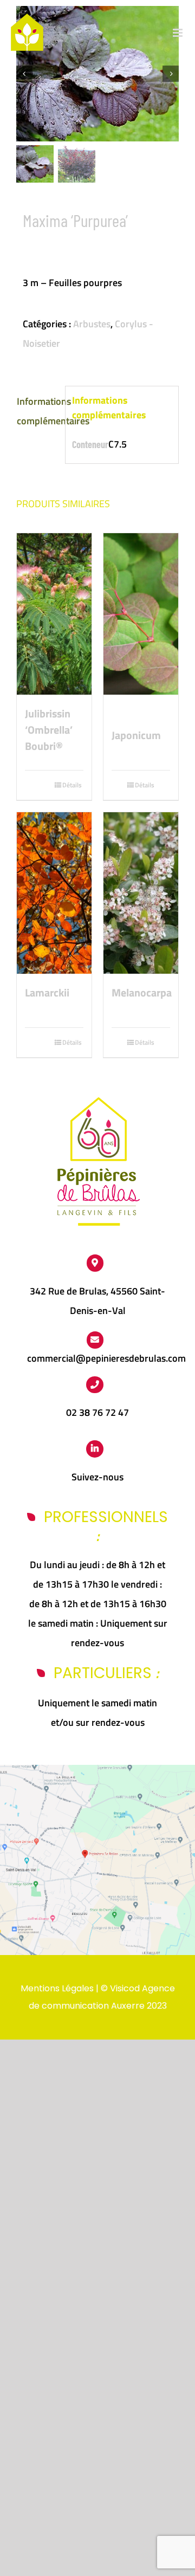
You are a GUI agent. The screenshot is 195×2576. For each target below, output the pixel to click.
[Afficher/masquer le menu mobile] (178, 33)
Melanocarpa (141, 993)
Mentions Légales (57, 1988)
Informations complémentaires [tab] (38, 411)
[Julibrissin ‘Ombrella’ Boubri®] (54, 614)
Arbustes (92, 324)
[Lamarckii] (54, 893)
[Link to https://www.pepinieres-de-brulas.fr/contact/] (95, 1340)
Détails (72, 785)
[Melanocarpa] (141, 893)
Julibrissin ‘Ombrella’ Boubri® (49, 730)
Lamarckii (47, 993)
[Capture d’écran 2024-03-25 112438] (97, 1769)
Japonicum (136, 735)
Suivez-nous (97, 1477)
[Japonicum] (141, 625)
